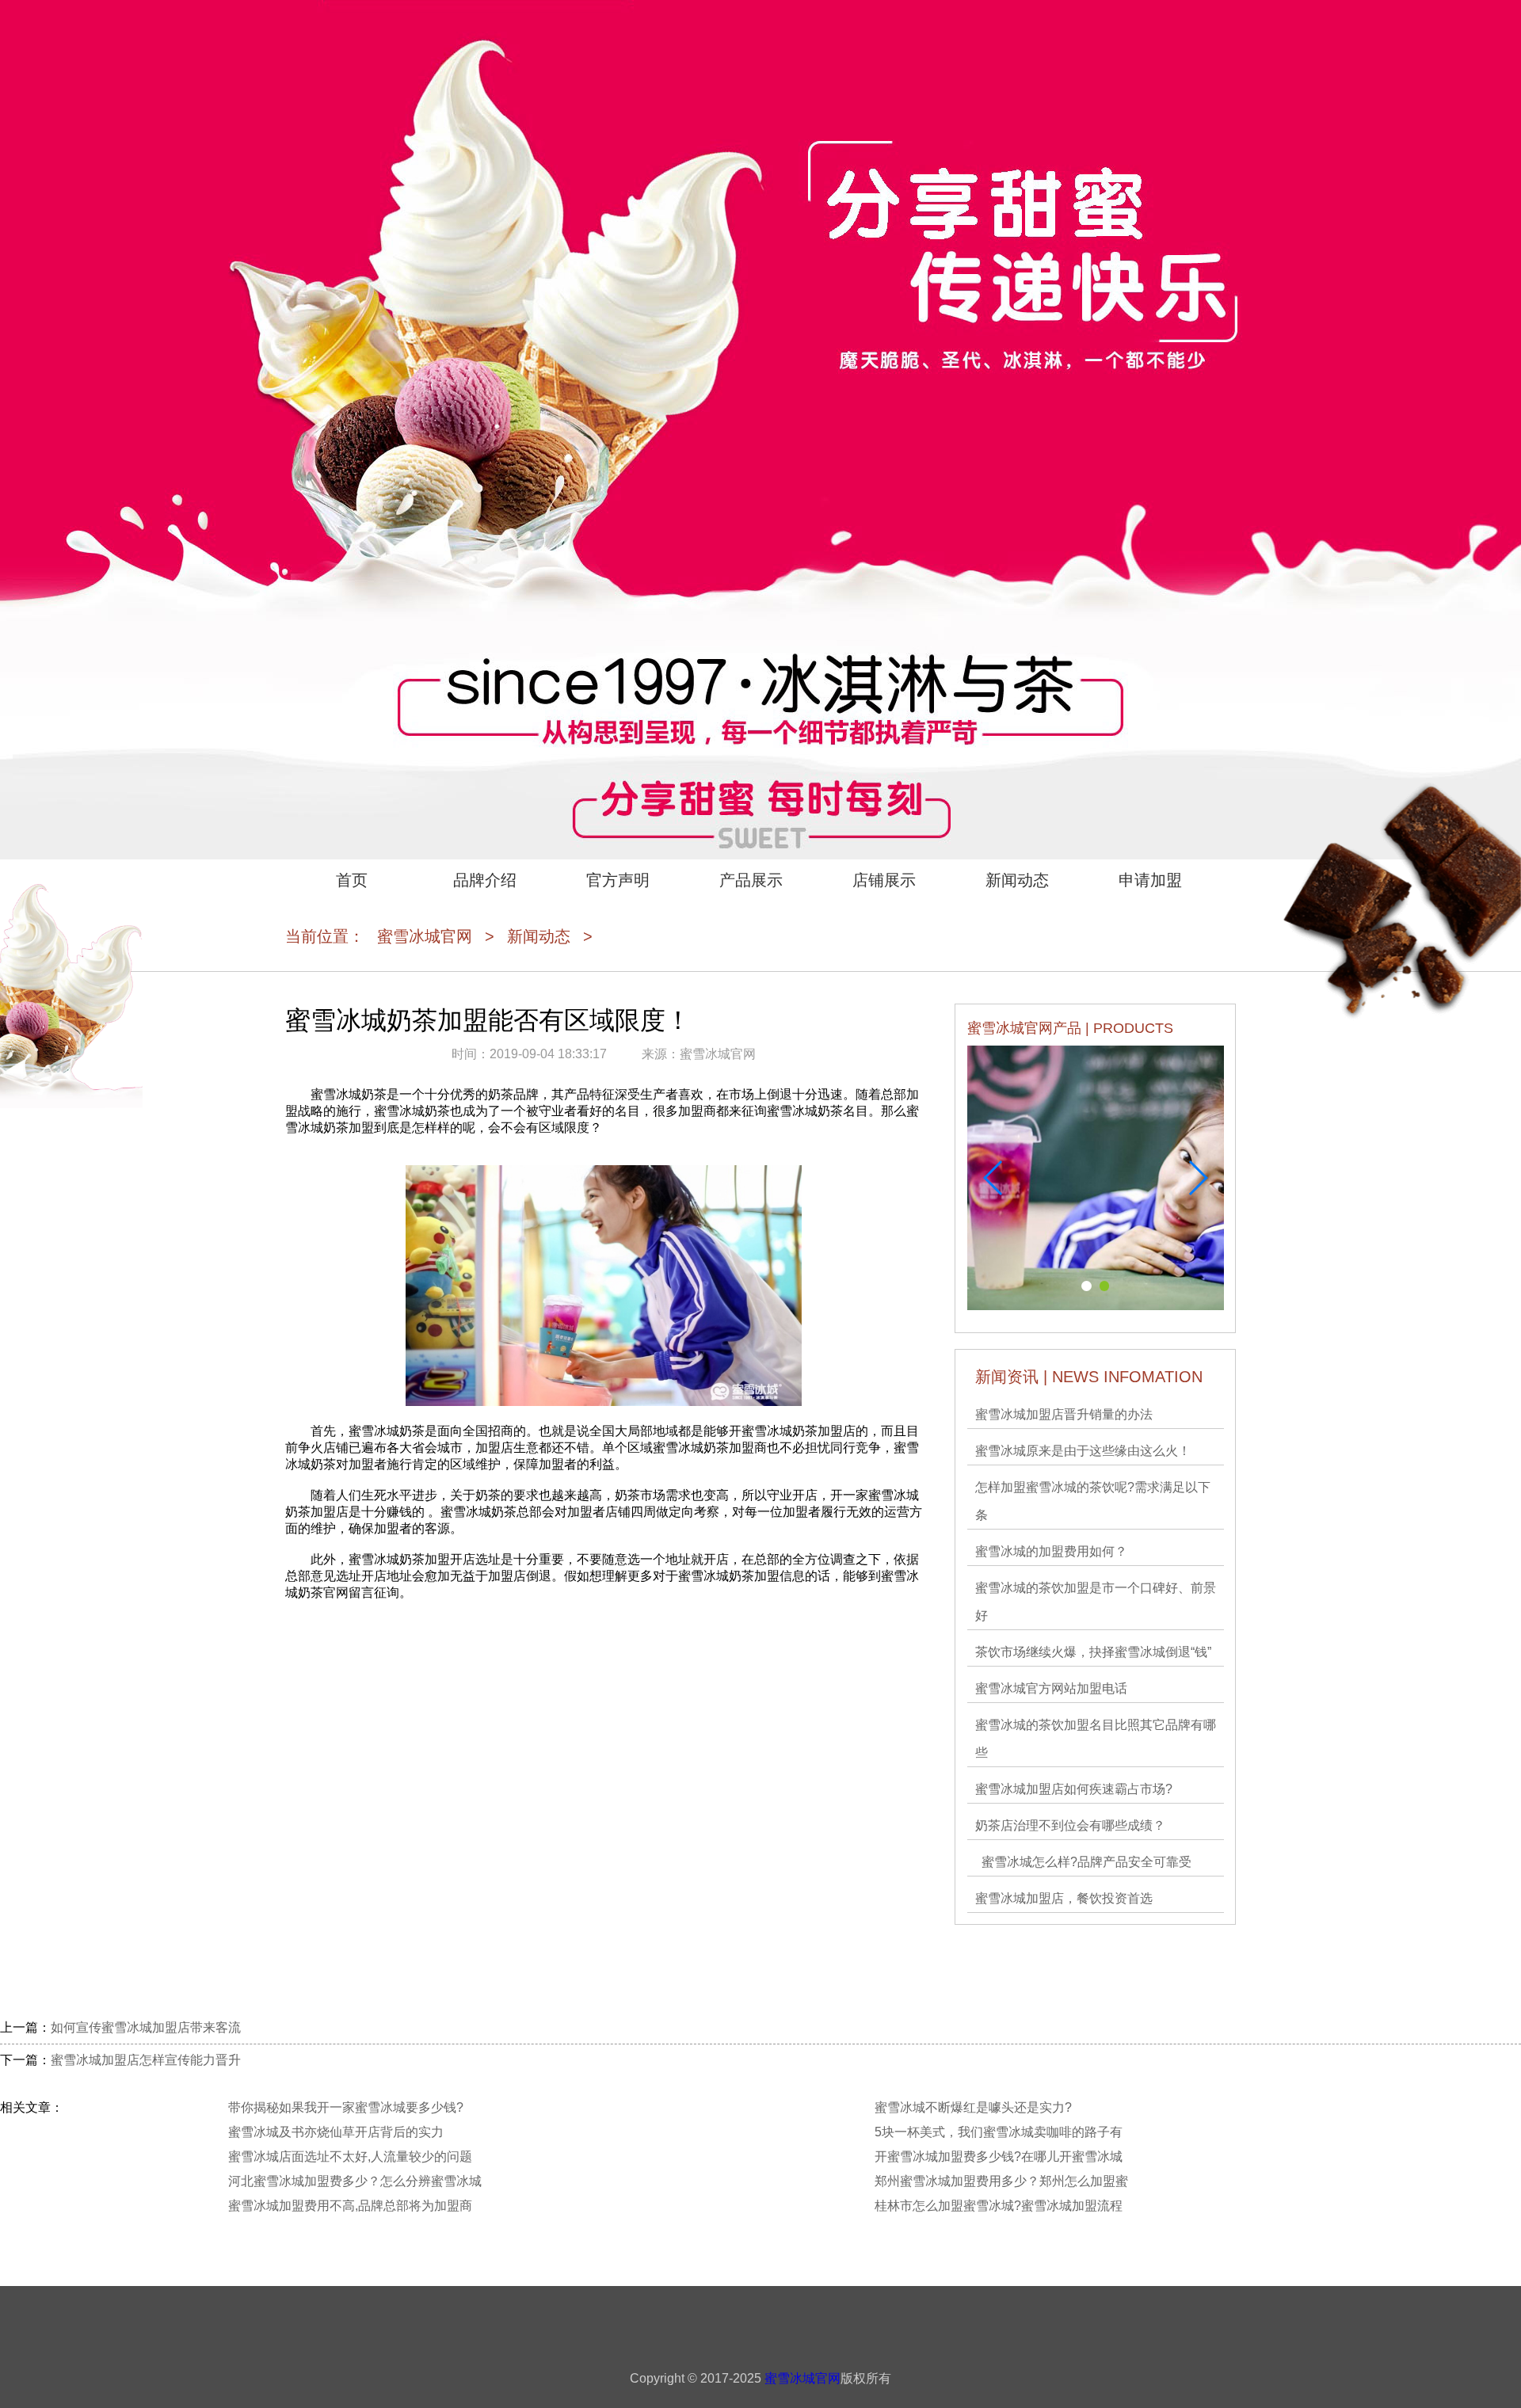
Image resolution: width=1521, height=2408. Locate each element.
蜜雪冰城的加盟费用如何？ (1051, 1551)
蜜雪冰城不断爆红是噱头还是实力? (973, 2107)
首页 (352, 880)
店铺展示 (884, 880)
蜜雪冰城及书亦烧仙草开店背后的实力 (336, 2132)
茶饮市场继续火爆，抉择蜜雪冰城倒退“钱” (1093, 1652)
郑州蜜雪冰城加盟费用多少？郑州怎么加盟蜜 (1001, 2181)
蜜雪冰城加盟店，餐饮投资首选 (1064, 1898)
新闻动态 (1017, 880)
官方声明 (618, 880)
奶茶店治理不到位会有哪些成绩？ (1070, 1825)
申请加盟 (1150, 880)
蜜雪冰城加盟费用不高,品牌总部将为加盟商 (350, 2206)
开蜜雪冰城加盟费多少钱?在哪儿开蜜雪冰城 (999, 2157)
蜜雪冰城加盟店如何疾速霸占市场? (1074, 1789)
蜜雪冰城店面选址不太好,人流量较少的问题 (350, 2157)
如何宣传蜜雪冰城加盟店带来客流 (146, 2027)
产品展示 (751, 880)
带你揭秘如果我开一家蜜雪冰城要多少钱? (346, 2107)
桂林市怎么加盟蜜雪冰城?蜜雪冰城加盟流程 (999, 2206)
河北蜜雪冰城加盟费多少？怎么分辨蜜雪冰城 (355, 2181)
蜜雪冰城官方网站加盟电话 (1051, 1688)
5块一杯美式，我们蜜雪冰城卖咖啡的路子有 (999, 2132)
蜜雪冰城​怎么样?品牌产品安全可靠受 (1083, 1862)
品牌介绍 (485, 880)
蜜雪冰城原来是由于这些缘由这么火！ (1083, 1451)
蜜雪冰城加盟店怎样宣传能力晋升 (146, 2060)
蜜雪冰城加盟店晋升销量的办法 (1064, 1414)
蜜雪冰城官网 (425, 936)
